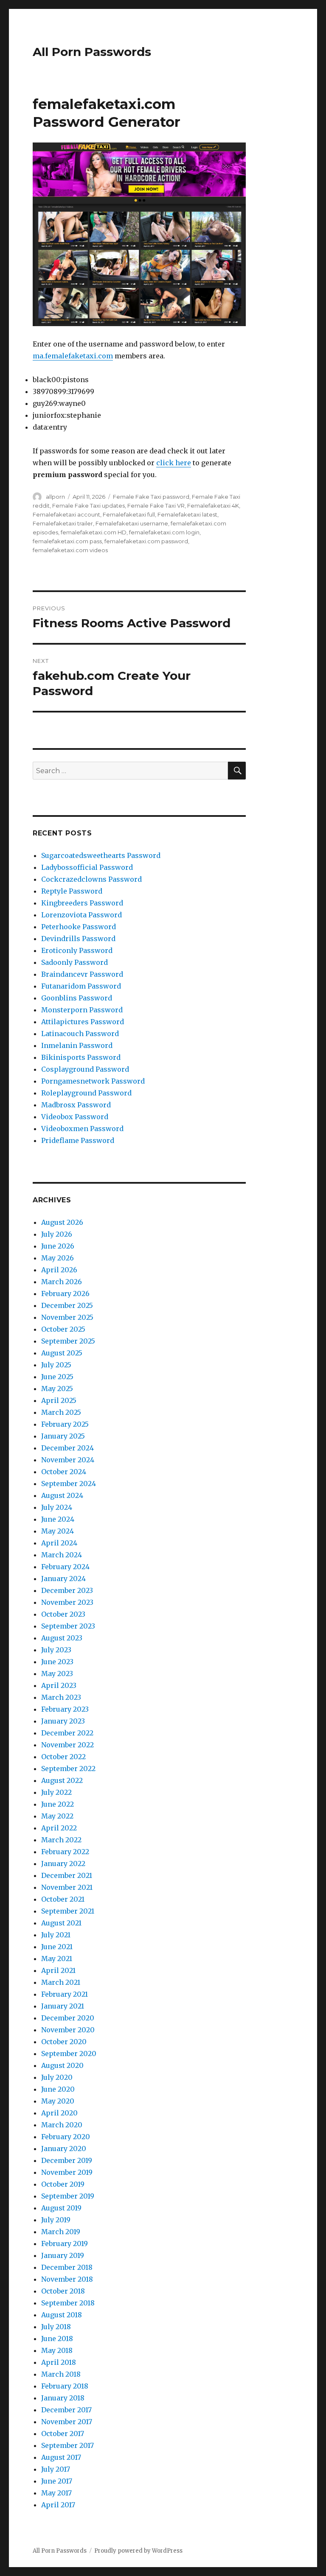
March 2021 (61, 1982)
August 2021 (61, 1923)
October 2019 (63, 2184)
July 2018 (56, 2327)
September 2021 (68, 1911)
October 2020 (64, 2042)
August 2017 (61, 2457)
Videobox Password (75, 1117)
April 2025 (59, 1400)
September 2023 (68, 1626)
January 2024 (63, 1579)
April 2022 (59, 1828)
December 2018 (67, 2267)
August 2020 (62, 2065)
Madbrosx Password (76, 1105)
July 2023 (56, 1650)
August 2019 (61, 2208)
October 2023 (63, 1614)
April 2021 (58, 1970)
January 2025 (63, 1436)
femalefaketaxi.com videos (70, 550)
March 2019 (61, 2232)
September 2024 (69, 1484)
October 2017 (63, 2434)
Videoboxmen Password (82, 1129)
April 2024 (59, 1543)
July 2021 (56, 1935)
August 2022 (62, 1780)
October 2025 (63, 1329)
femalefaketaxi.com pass (67, 541)
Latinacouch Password (80, 1034)
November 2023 (67, 1602)
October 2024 (64, 1472)
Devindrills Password (78, 939)
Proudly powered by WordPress (138, 2551)
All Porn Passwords (92, 52)
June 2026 (58, 1246)
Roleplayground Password (86, 1093)
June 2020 (58, 2089)
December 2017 (66, 2410)
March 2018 (61, 2374)
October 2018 (63, 2291)
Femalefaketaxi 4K (213, 506)
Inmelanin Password (77, 1045)
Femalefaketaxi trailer (63, 523)
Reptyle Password (72, 891)
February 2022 (65, 1852)
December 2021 (67, 1875)
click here (174, 463)
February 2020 (66, 2137)
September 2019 (68, 2196)
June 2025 (57, 1377)
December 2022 (67, 1733)
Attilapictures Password (83, 1022)
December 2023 (67, 1590)
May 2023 (57, 1674)
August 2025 (62, 1353)
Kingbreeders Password (82, 903)
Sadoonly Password (74, 962)
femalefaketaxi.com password (146, 541)
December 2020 (68, 2018)
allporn (55, 497)
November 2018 (67, 2279)
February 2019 (65, 2244)
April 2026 (59, 1270)
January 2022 (63, 1864)
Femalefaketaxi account (66, 514)
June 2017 (57, 2481)
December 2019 (67, 2160)
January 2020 (64, 2149)
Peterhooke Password (79, 927)
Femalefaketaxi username (132, 523)
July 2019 (56, 2220)
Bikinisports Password (81, 1057)
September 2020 (69, 2054)
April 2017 (58, 2505)
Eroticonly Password (77, 950)
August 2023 (62, 1638)
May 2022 (57, 1816)
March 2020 (62, 2125)
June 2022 (58, 1804)
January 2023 (63, 1721)
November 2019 (67, 2172)
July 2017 (56, 2469)
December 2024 (67, 1448)
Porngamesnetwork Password (93, 1081)
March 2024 (62, 1555)
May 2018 (57, 2350)
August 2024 (62, 1495)
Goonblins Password (77, 998)
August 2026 (62, 1222)
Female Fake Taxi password (151, 497)
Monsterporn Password (82, 1010)
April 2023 (59, 1685)
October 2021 (63, 1899)
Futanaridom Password (81, 986)
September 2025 (68, 1341)
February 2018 (65, 2386)
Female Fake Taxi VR (156, 506)
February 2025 (65, 1424)
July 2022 (56, 1792)
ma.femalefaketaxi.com (73, 356)
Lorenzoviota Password (81, 915)
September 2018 (68, 2303)
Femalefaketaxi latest (187, 514)
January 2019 (63, 2255)
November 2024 (68, 1460)
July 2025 (56, 1365)
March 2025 (61, 1412)
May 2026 (58, 1258)
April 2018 (59, 2362)
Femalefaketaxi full (129, 514)
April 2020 (59, 2113)
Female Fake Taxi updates (89, 506)
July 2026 (57, 1234)
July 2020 (57, 2077)
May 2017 (56, 2493)
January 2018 (63, 2398)
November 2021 (67, 1887)
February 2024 (65, 1567)
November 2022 (67, 1745)
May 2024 (58, 1531)
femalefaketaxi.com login (164, 532)
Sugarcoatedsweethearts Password (101, 855)
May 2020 (58, 2101)
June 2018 (57, 2339)
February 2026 (65, 1294)
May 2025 (57, 1389)
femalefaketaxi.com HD (94, 532)
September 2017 (67, 2445)
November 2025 (67, 1317)
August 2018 (62, 2315)
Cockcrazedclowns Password (91, 879)
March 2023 (61, 1697)
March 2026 (62, 1282)
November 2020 (68, 2030)
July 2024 (57, 1507)
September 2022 (68, 1769)
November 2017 (67, 2422)
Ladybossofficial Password (87, 867)
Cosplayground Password (85, 1069)
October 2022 (63, 1757)
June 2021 (57, 1947)
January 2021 (63, 2006)
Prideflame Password (78, 1140)
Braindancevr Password (82, 974)
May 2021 (57, 1959)
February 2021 (65, 1994)
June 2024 (58, 1519)
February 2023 (65, 1709)
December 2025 (67, 1305)
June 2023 (57, 1662)
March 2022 (61, 1840)
